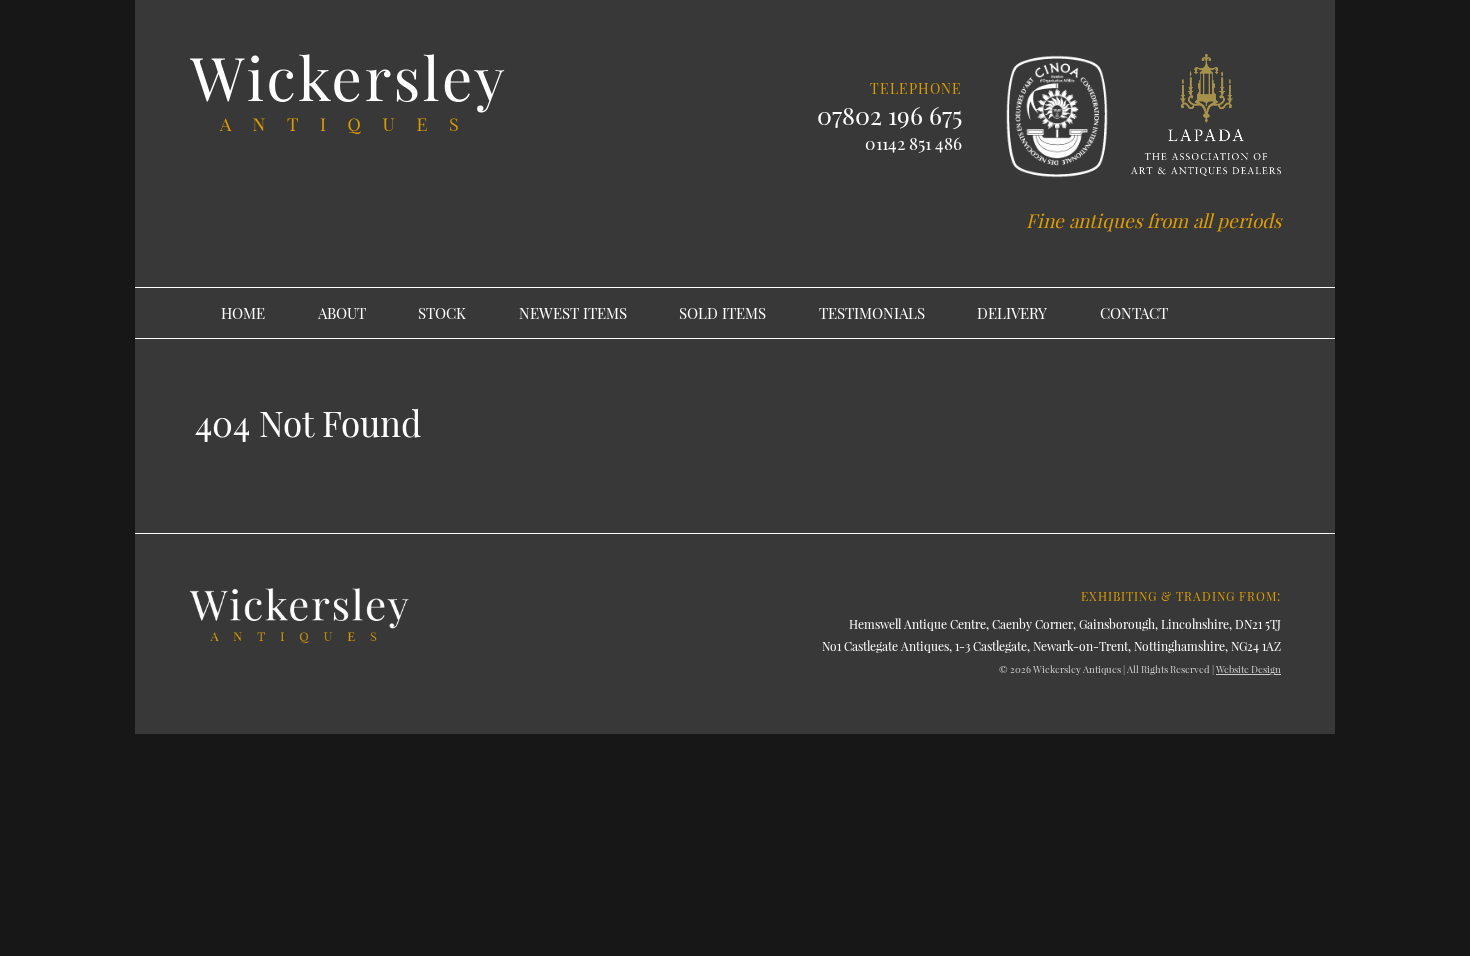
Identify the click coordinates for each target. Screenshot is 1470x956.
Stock (442, 313)
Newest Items (573, 313)
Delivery (1012, 313)
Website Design (1248, 669)
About (342, 313)
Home (243, 313)
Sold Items (722, 313)
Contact (1134, 313)
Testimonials (872, 313)
